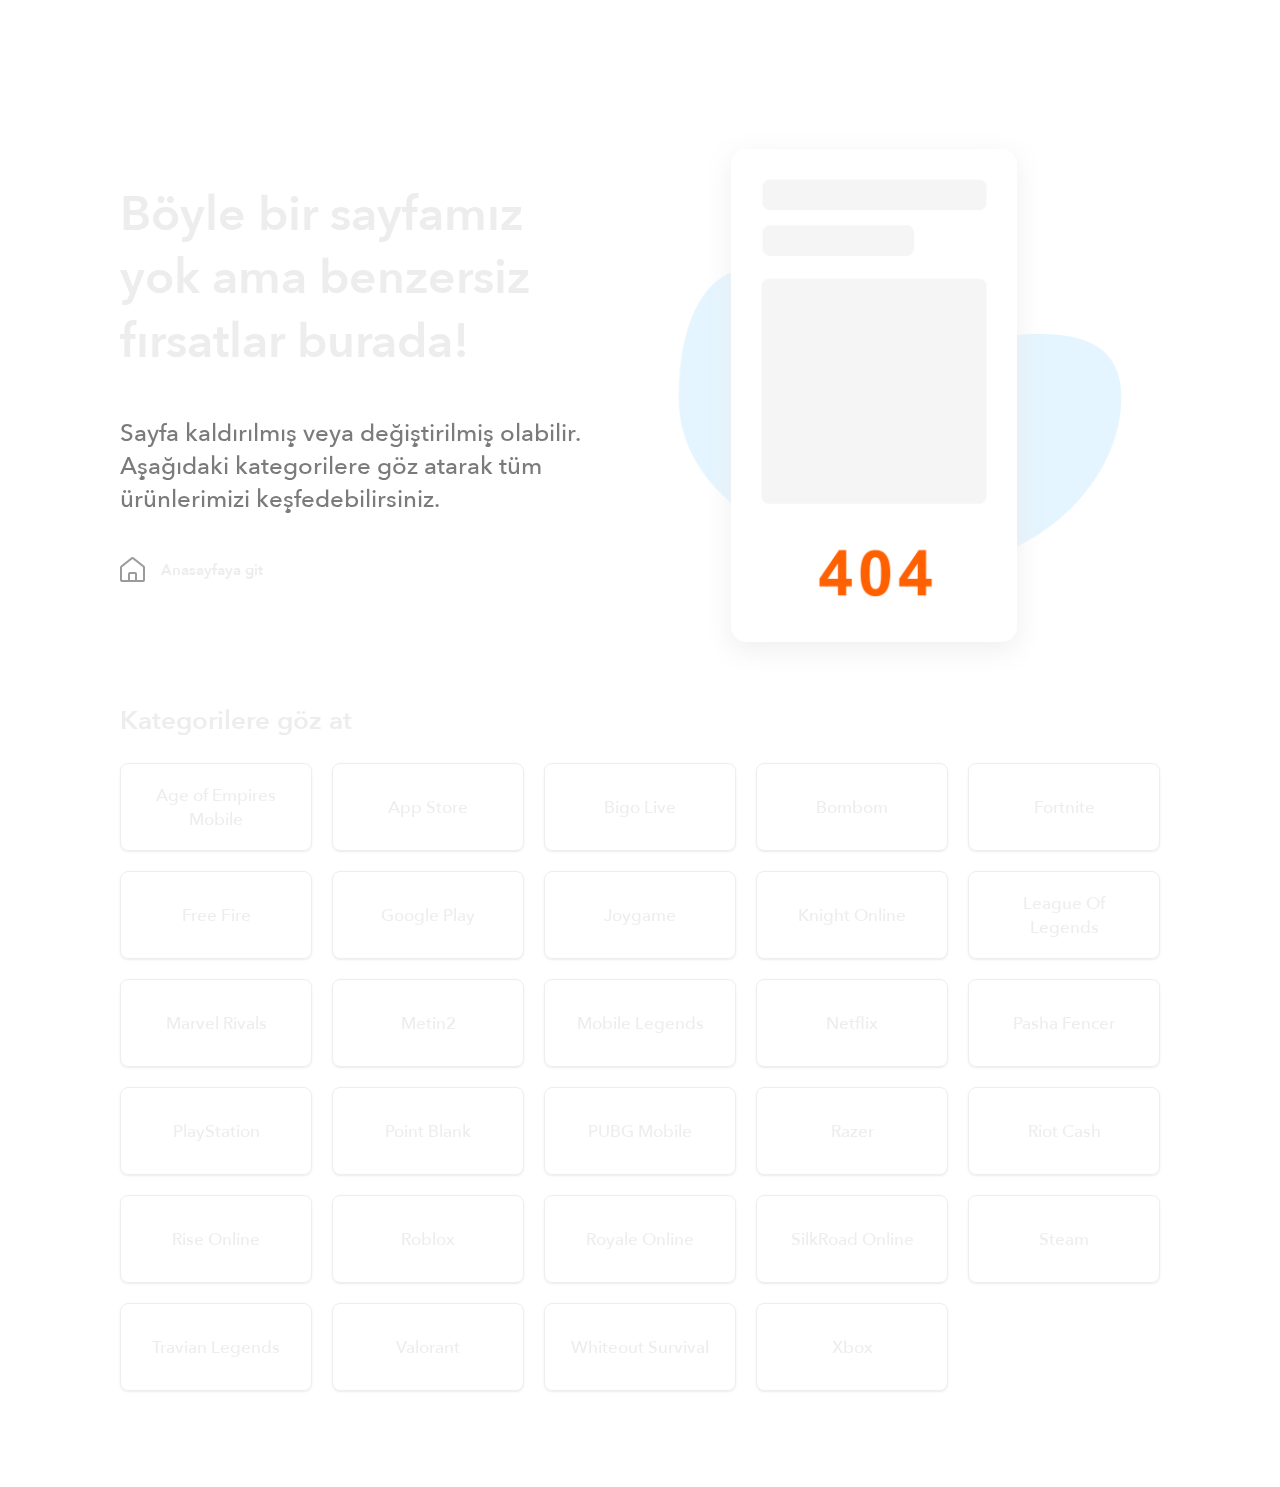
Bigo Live (640, 807)
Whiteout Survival (640, 1347)
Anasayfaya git (212, 570)
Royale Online (640, 1239)
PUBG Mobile (640, 1131)
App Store (428, 807)
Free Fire (216, 915)
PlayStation (216, 1131)
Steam (1064, 1239)
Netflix (852, 1023)
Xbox (852, 1347)
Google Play (428, 915)
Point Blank (428, 1131)
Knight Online (852, 915)
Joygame (640, 915)
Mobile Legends (640, 1023)
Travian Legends (216, 1347)
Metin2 (428, 1023)
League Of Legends (1064, 915)
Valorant (428, 1347)
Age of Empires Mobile (216, 807)
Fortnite (1064, 807)
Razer (852, 1131)
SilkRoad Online (852, 1239)
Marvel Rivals (216, 1023)
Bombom (852, 807)
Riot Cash (1064, 1131)
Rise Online (216, 1239)
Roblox (428, 1239)
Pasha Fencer (1064, 1023)
